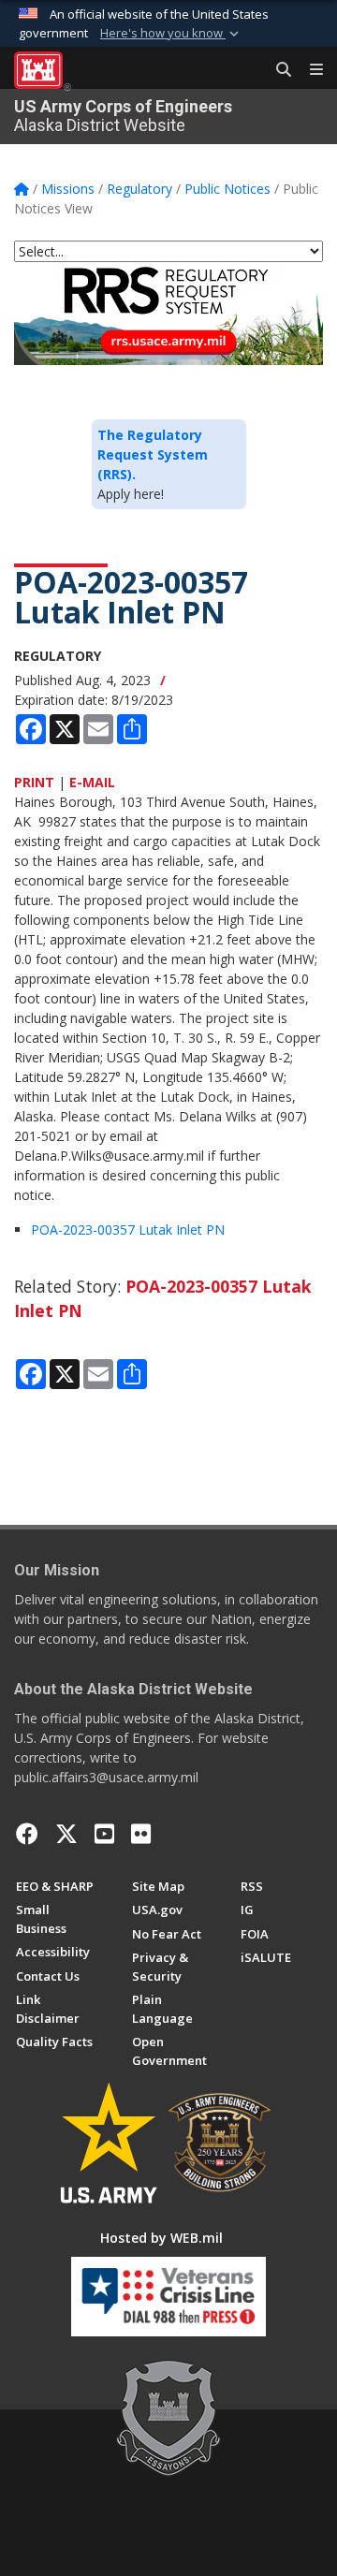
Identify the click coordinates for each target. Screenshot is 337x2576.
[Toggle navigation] (309, 70)
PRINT (34, 782)
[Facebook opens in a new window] (27, 1834)
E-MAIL (92, 782)
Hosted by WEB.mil (161, 2238)
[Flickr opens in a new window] (141, 1834)
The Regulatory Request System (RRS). (153, 454)
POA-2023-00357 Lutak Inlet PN (128, 1229)
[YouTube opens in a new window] (104, 1834)
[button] (171, 34)
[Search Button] (277, 70)
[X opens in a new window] (66, 1834)
